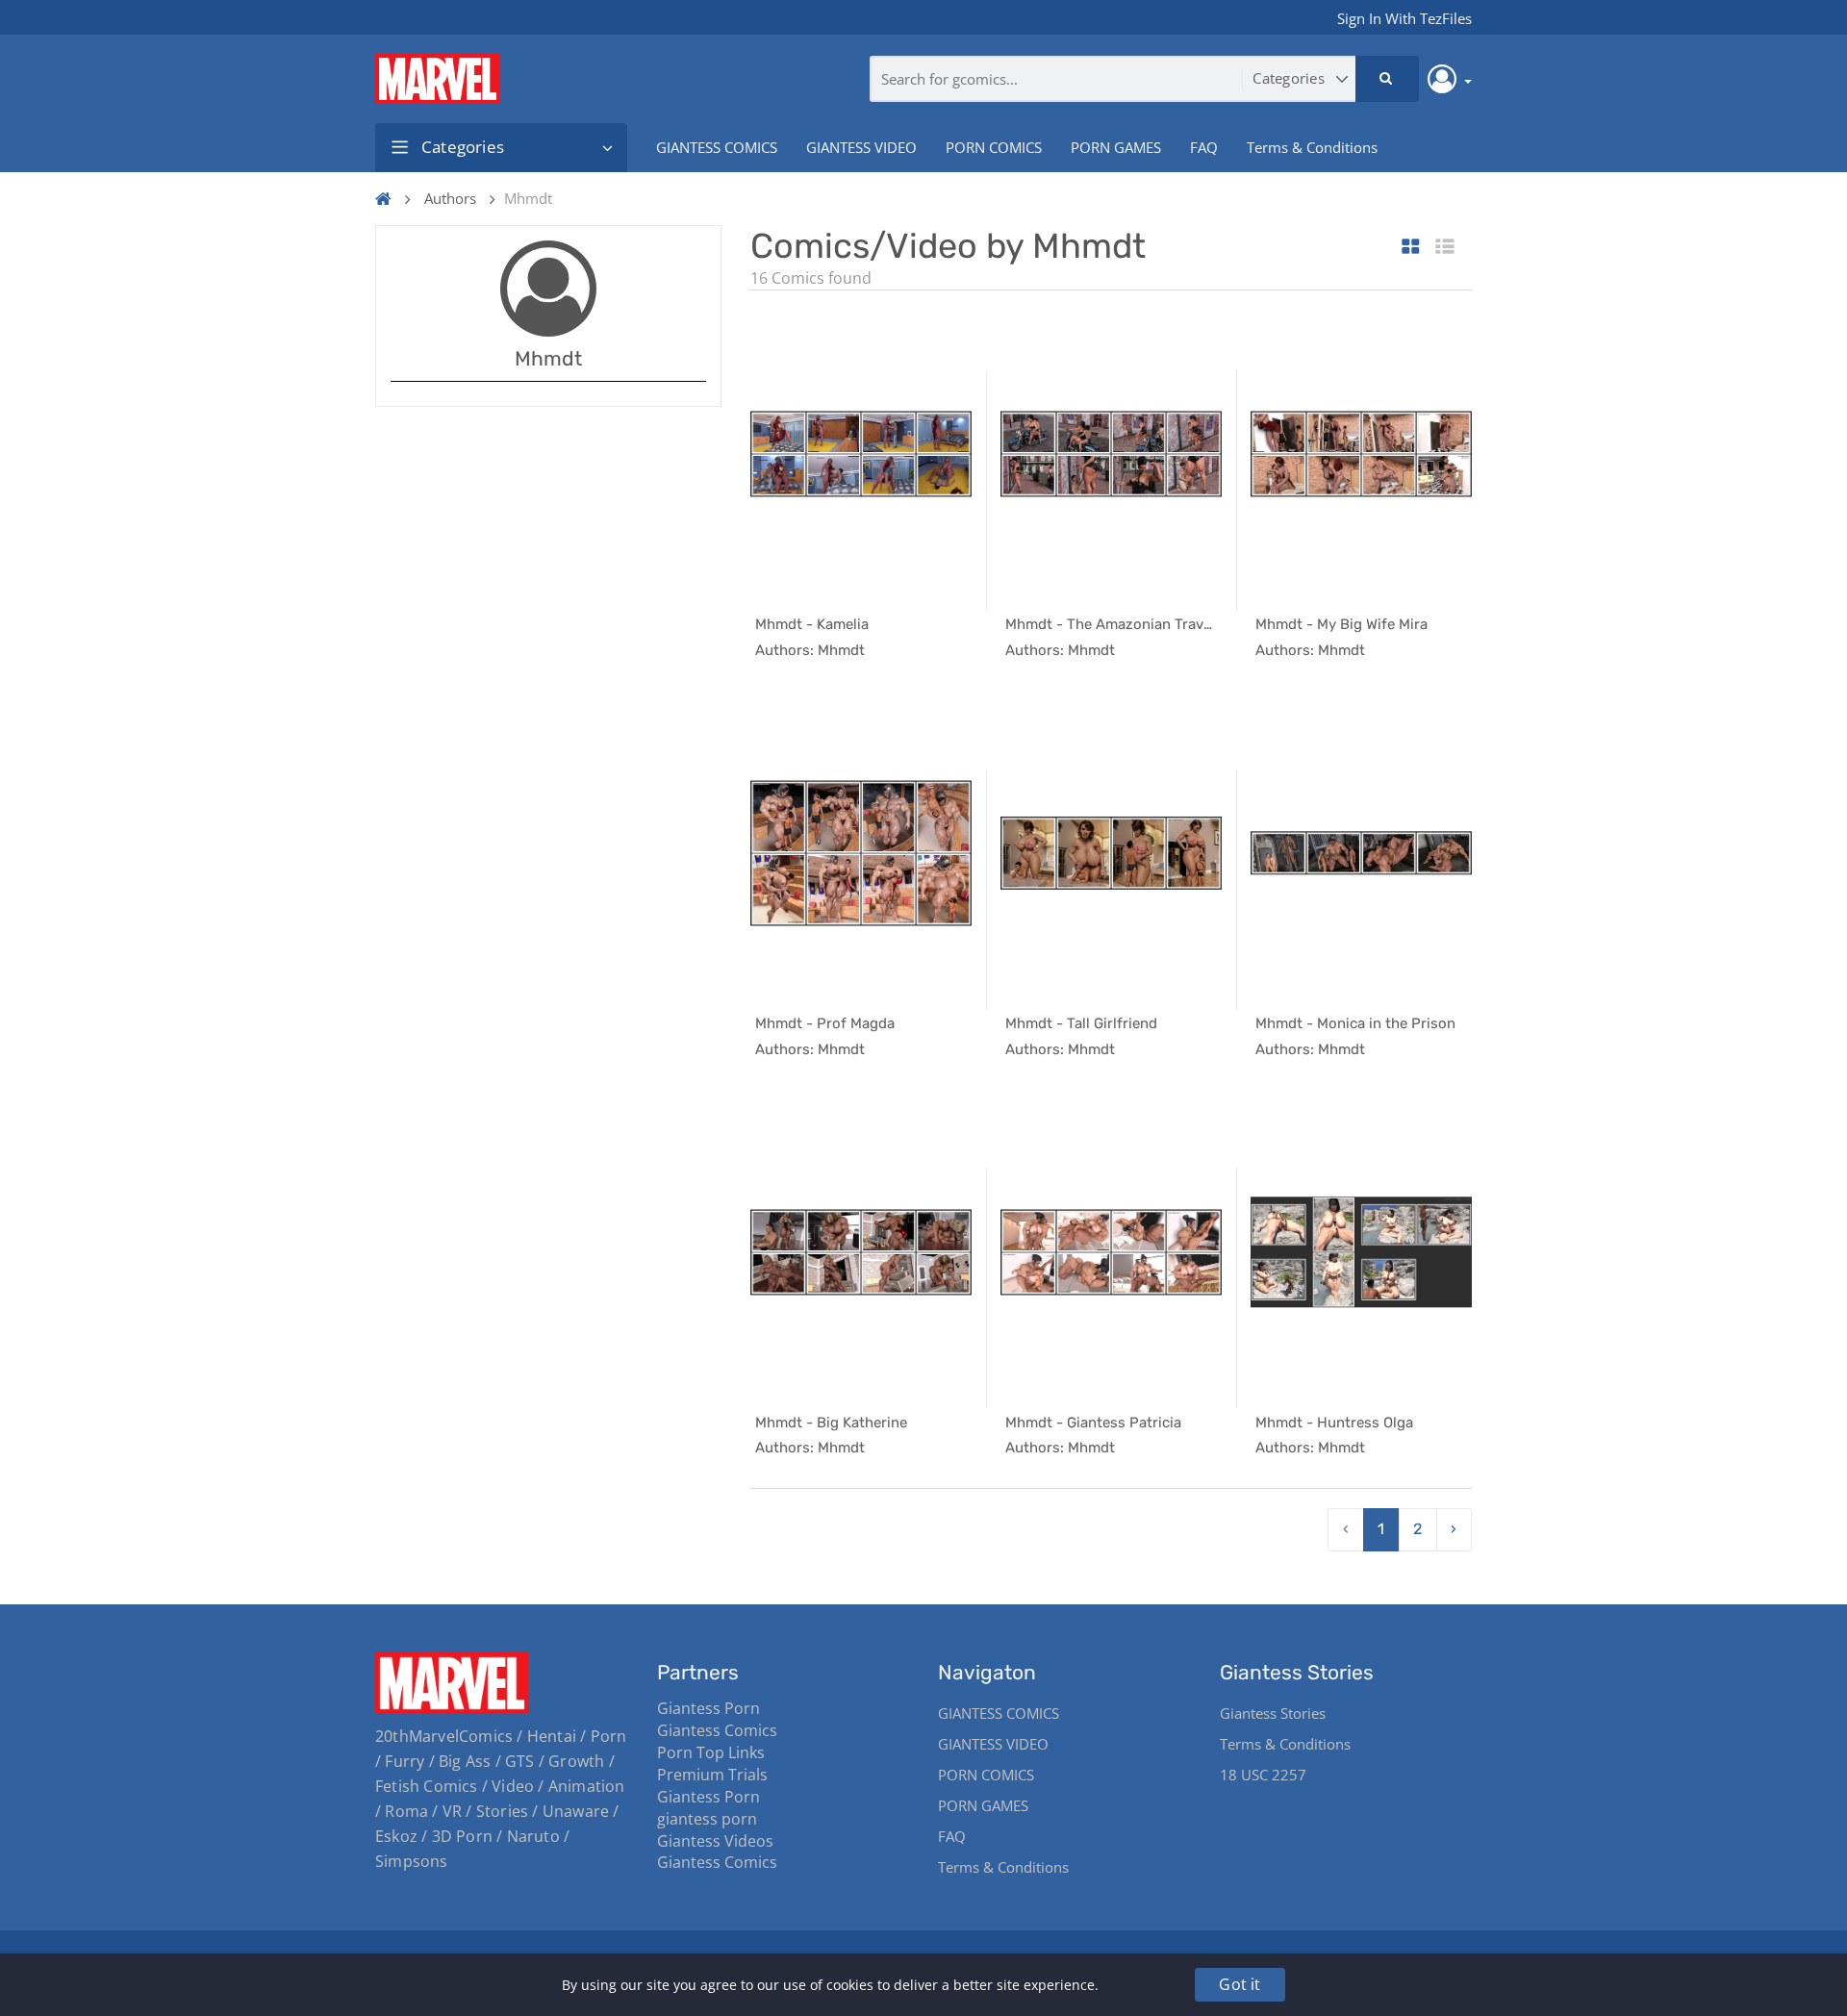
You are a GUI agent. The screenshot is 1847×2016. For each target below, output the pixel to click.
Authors (450, 198)
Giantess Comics (717, 1730)
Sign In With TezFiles (1404, 18)
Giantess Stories (1273, 1713)
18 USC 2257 (1263, 1775)
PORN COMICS (994, 147)
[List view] (1445, 248)
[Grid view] (1411, 248)
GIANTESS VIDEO (861, 147)
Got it (1240, 1984)
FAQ (1204, 147)
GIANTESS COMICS (717, 147)
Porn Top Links (711, 1752)
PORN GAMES (1116, 147)
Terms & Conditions (1312, 147)
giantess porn (707, 1819)
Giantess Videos (715, 1841)
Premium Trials (712, 1775)
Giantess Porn (708, 1708)
